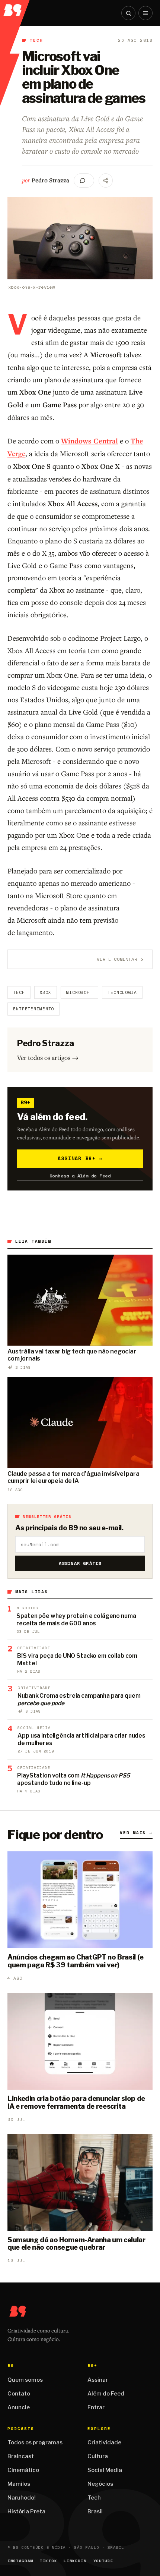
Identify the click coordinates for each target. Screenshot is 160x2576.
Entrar (96, 2407)
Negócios (100, 2484)
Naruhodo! (22, 2498)
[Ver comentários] (84, 181)
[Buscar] (128, 13)
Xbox (46, 992)
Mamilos (19, 2484)
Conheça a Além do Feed (80, 1176)
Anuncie (19, 2407)
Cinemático (23, 2470)
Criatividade (104, 2442)
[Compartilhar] (106, 181)
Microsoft (79, 992)
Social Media (105, 2470)
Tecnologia (122, 992)
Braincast (21, 2456)
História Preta (26, 2511)
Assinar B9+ (80, 1158)
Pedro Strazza (50, 180)
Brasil (95, 2511)
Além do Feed (106, 2394)
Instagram (20, 2561)
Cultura (98, 2456)
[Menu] (145, 13)
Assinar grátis (80, 1563)
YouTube (103, 2561)
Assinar (98, 2380)
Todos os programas (35, 2442)
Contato (19, 2394)
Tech (37, 40)
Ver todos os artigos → (48, 1058)
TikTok (48, 2561)
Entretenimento (33, 1009)
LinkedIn (75, 2561)
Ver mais (136, 1833)
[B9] (15, 8)
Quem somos (25, 2380)
